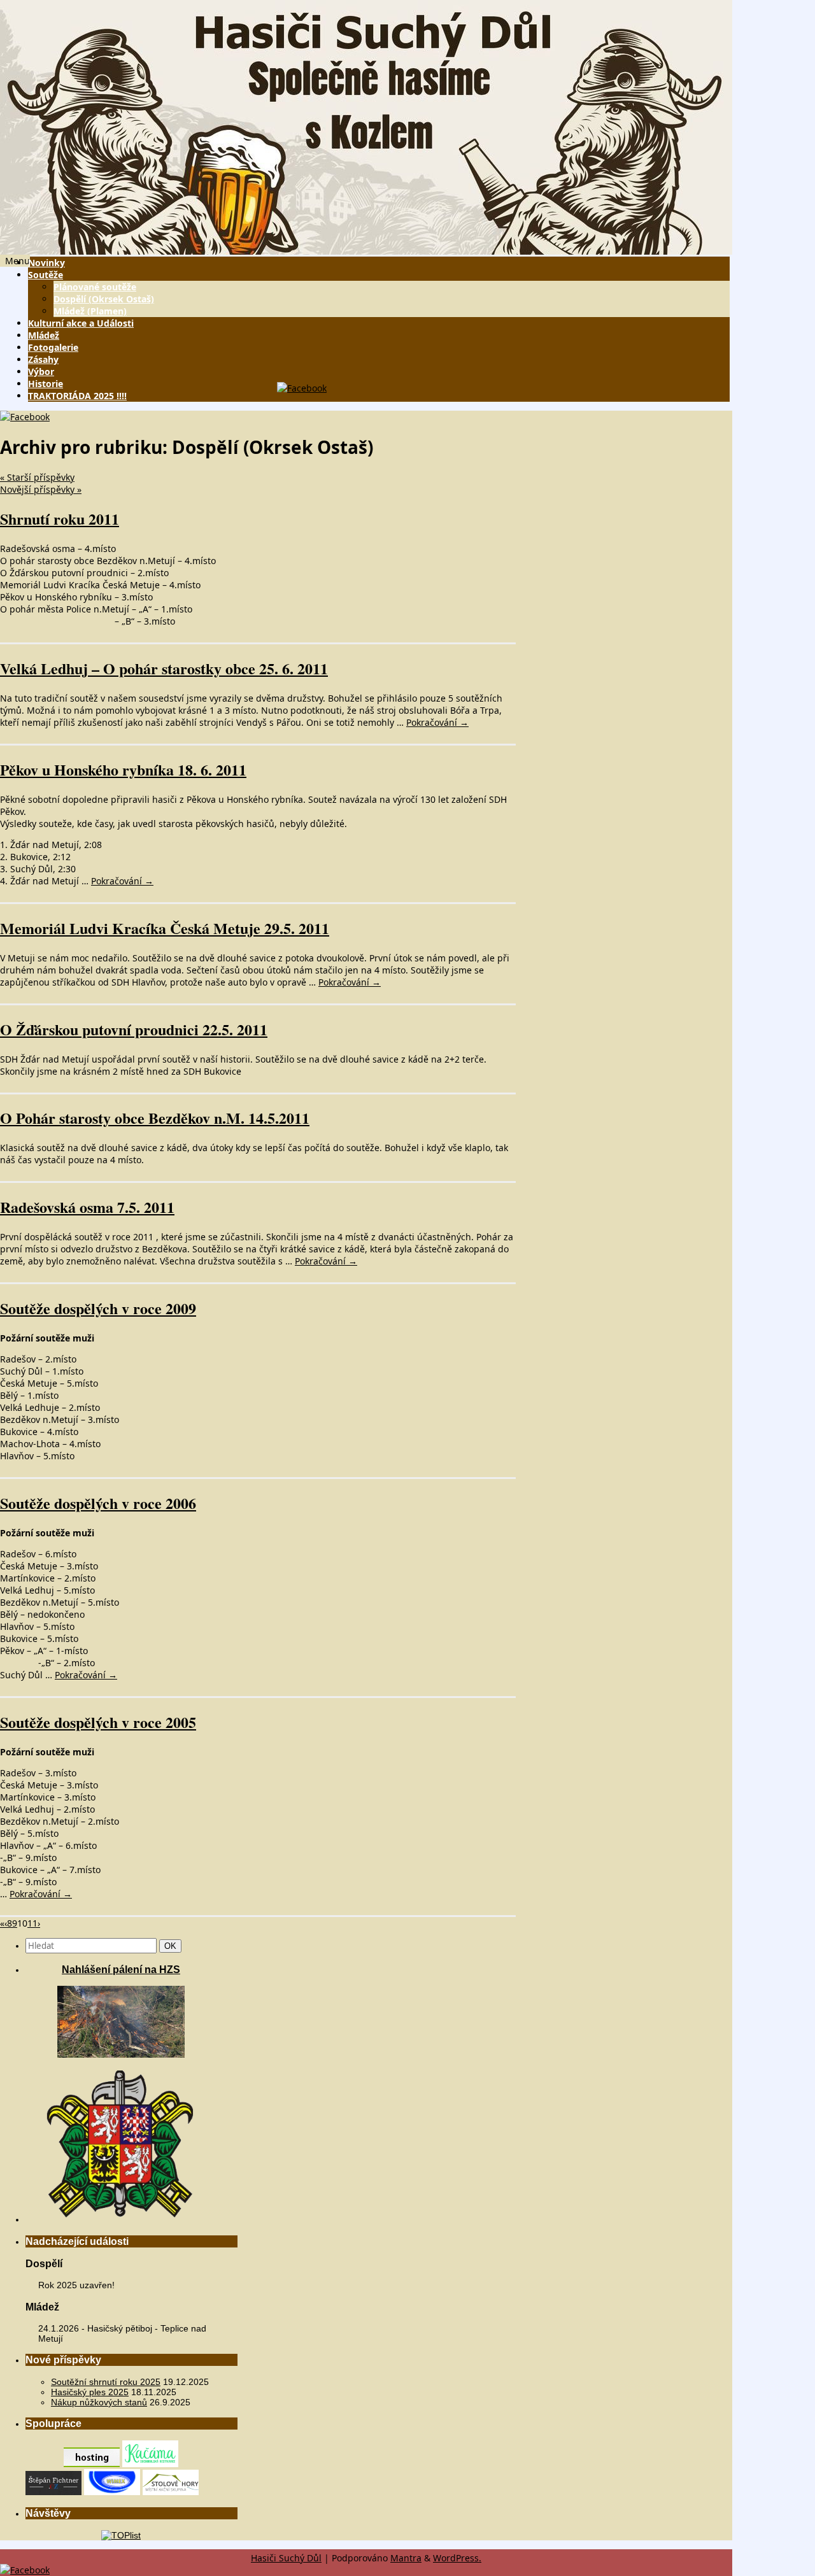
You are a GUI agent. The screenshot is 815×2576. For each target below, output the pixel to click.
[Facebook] (302, 388)
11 (32, 1923)
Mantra (406, 2558)
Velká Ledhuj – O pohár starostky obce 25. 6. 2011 (164, 668)
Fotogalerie (53, 347)
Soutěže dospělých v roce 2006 (98, 1503)
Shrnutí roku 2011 (60, 519)
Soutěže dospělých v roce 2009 (98, 1308)
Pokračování (437, 722)
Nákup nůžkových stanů (99, 2402)
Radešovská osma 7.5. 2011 (87, 1207)
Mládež (44, 335)
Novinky (46, 263)
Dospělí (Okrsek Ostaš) (104, 299)
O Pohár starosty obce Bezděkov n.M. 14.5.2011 (155, 1118)
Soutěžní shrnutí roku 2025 (106, 2382)
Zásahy (43, 359)
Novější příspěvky (41, 489)
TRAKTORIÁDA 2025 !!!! (77, 396)
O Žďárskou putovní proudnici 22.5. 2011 (134, 1029)
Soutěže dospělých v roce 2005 (98, 1722)
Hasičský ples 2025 (90, 2392)
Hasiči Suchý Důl (286, 2558)
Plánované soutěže (95, 287)
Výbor (41, 372)
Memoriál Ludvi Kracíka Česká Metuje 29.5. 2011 (165, 928)
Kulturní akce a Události (81, 323)
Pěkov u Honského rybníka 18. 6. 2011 (123, 769)
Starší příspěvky (37, 477)
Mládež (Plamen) (90, 311)
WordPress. (457, 2558)
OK (173, 1946)
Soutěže (46, 275)
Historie (46, 384)
